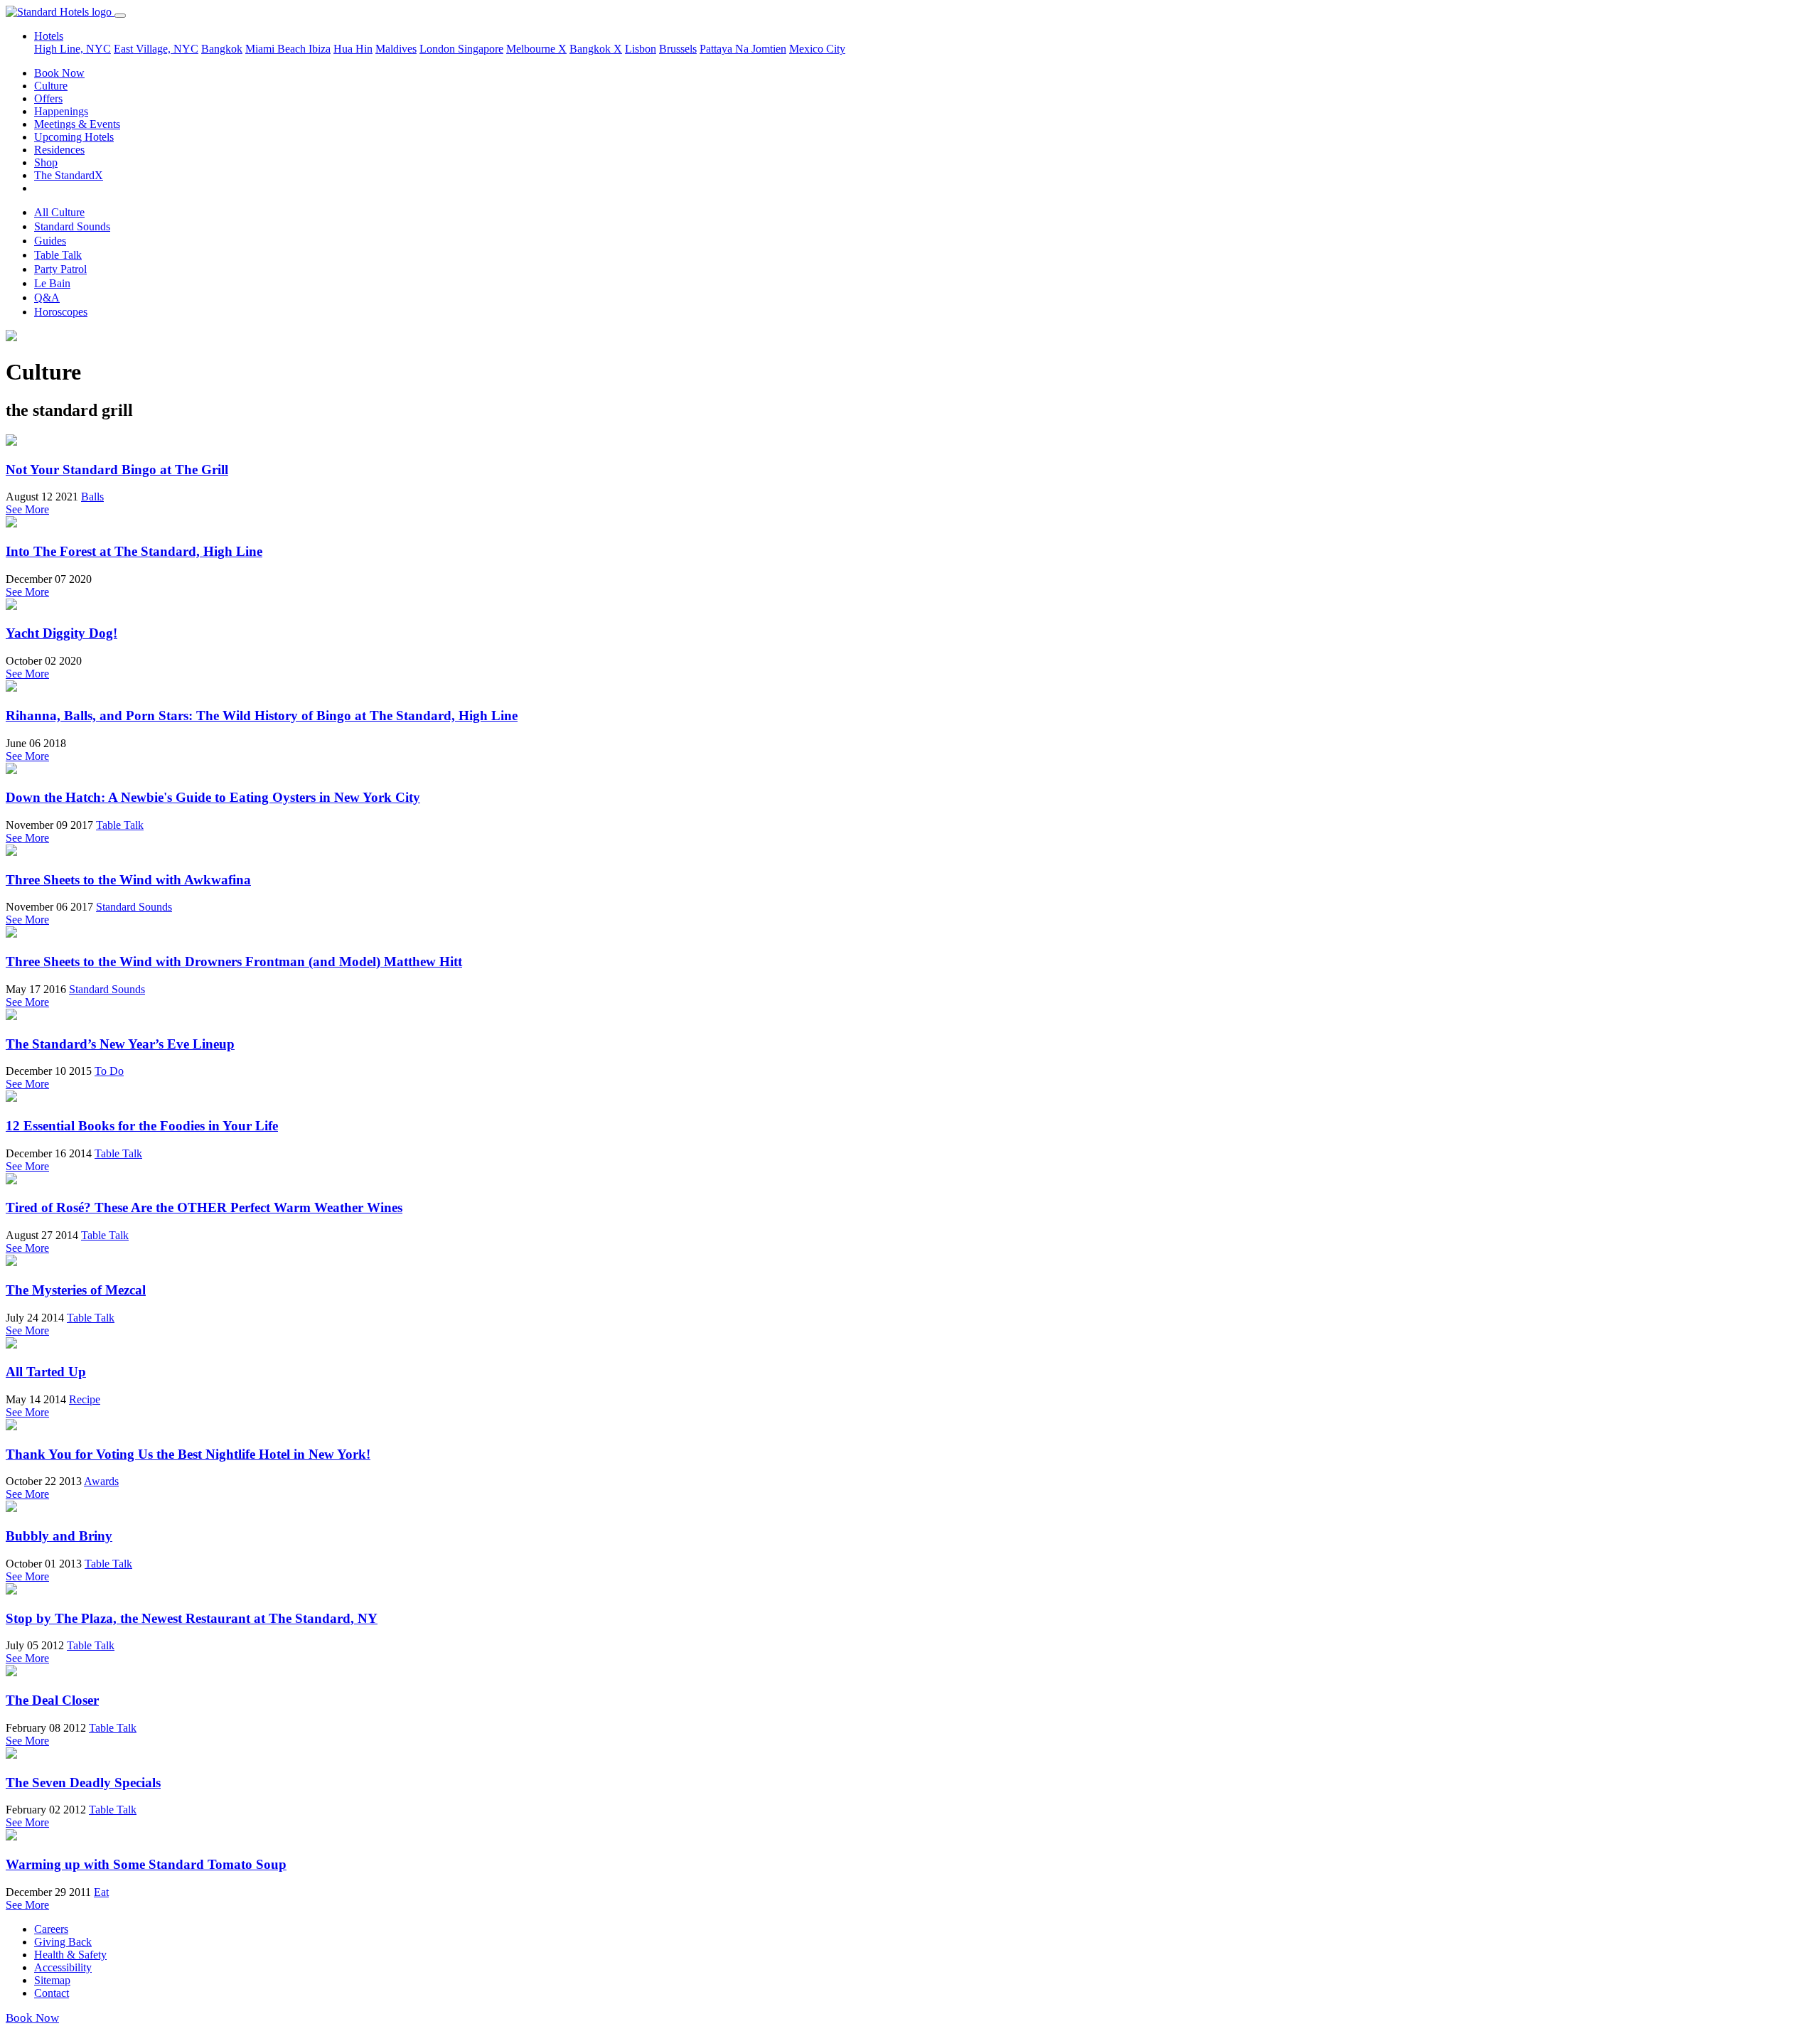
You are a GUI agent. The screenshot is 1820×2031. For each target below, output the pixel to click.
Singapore (481, 49)
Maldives (396, 49)
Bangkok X (596, 49)
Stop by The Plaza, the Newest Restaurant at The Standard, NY (192, 1618)
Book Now (59, 73)
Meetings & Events (77, 124)
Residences (59, 150)
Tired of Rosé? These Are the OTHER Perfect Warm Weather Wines (204, 1207)
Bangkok (222, 49)
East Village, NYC (156, 49)
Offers (48, 98)
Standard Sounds (72, 226)
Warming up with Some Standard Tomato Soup (146, 1864)
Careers (51, 1929)
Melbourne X (536, 49)
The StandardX (69, 175)
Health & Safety (70, 1955)
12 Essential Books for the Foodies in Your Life (142, 1126)
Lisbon (641, 49)
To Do (109, 1071)
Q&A (47, 298)
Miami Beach (277, 49)
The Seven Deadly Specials (83, 1783)
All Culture (59, 212)
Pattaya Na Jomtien (743, 49)
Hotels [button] (49, 36)
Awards (101, 1481)
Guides (50, 241)
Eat (101, 1892)
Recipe (85, 1399)
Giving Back (63, 1942)
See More (27, 509)
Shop (46, 162)
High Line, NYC (73, 49)
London (439, 49)
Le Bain (52, 283)
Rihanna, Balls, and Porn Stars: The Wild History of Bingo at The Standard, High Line (262, 716)
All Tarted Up (46, 1372)
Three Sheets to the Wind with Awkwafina (128, 880)
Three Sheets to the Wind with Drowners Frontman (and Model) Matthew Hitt (234, 961)
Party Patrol (60, 269)
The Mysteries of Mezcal (76, 1290)
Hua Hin (353, 49)
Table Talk (58, 255)
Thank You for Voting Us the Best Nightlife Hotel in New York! (188, 1454)
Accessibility (63, 1967)
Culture (51, 86)
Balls (92, 497)
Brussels (678, 49)
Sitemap (52, 1980)
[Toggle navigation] (120, 16)
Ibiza (320, 49)
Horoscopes (61, 312)
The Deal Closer (52, 1700)
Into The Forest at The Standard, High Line (134, 551)
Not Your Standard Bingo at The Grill (117, 470)
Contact (52, 1993)
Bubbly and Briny (59, 1536)
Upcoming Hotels (74, 137)
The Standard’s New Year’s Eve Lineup (120, 1044)
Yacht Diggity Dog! (61, 633)
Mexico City (817, 49)
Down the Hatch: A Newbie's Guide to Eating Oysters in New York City (213, 797)
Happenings (61, 111)
